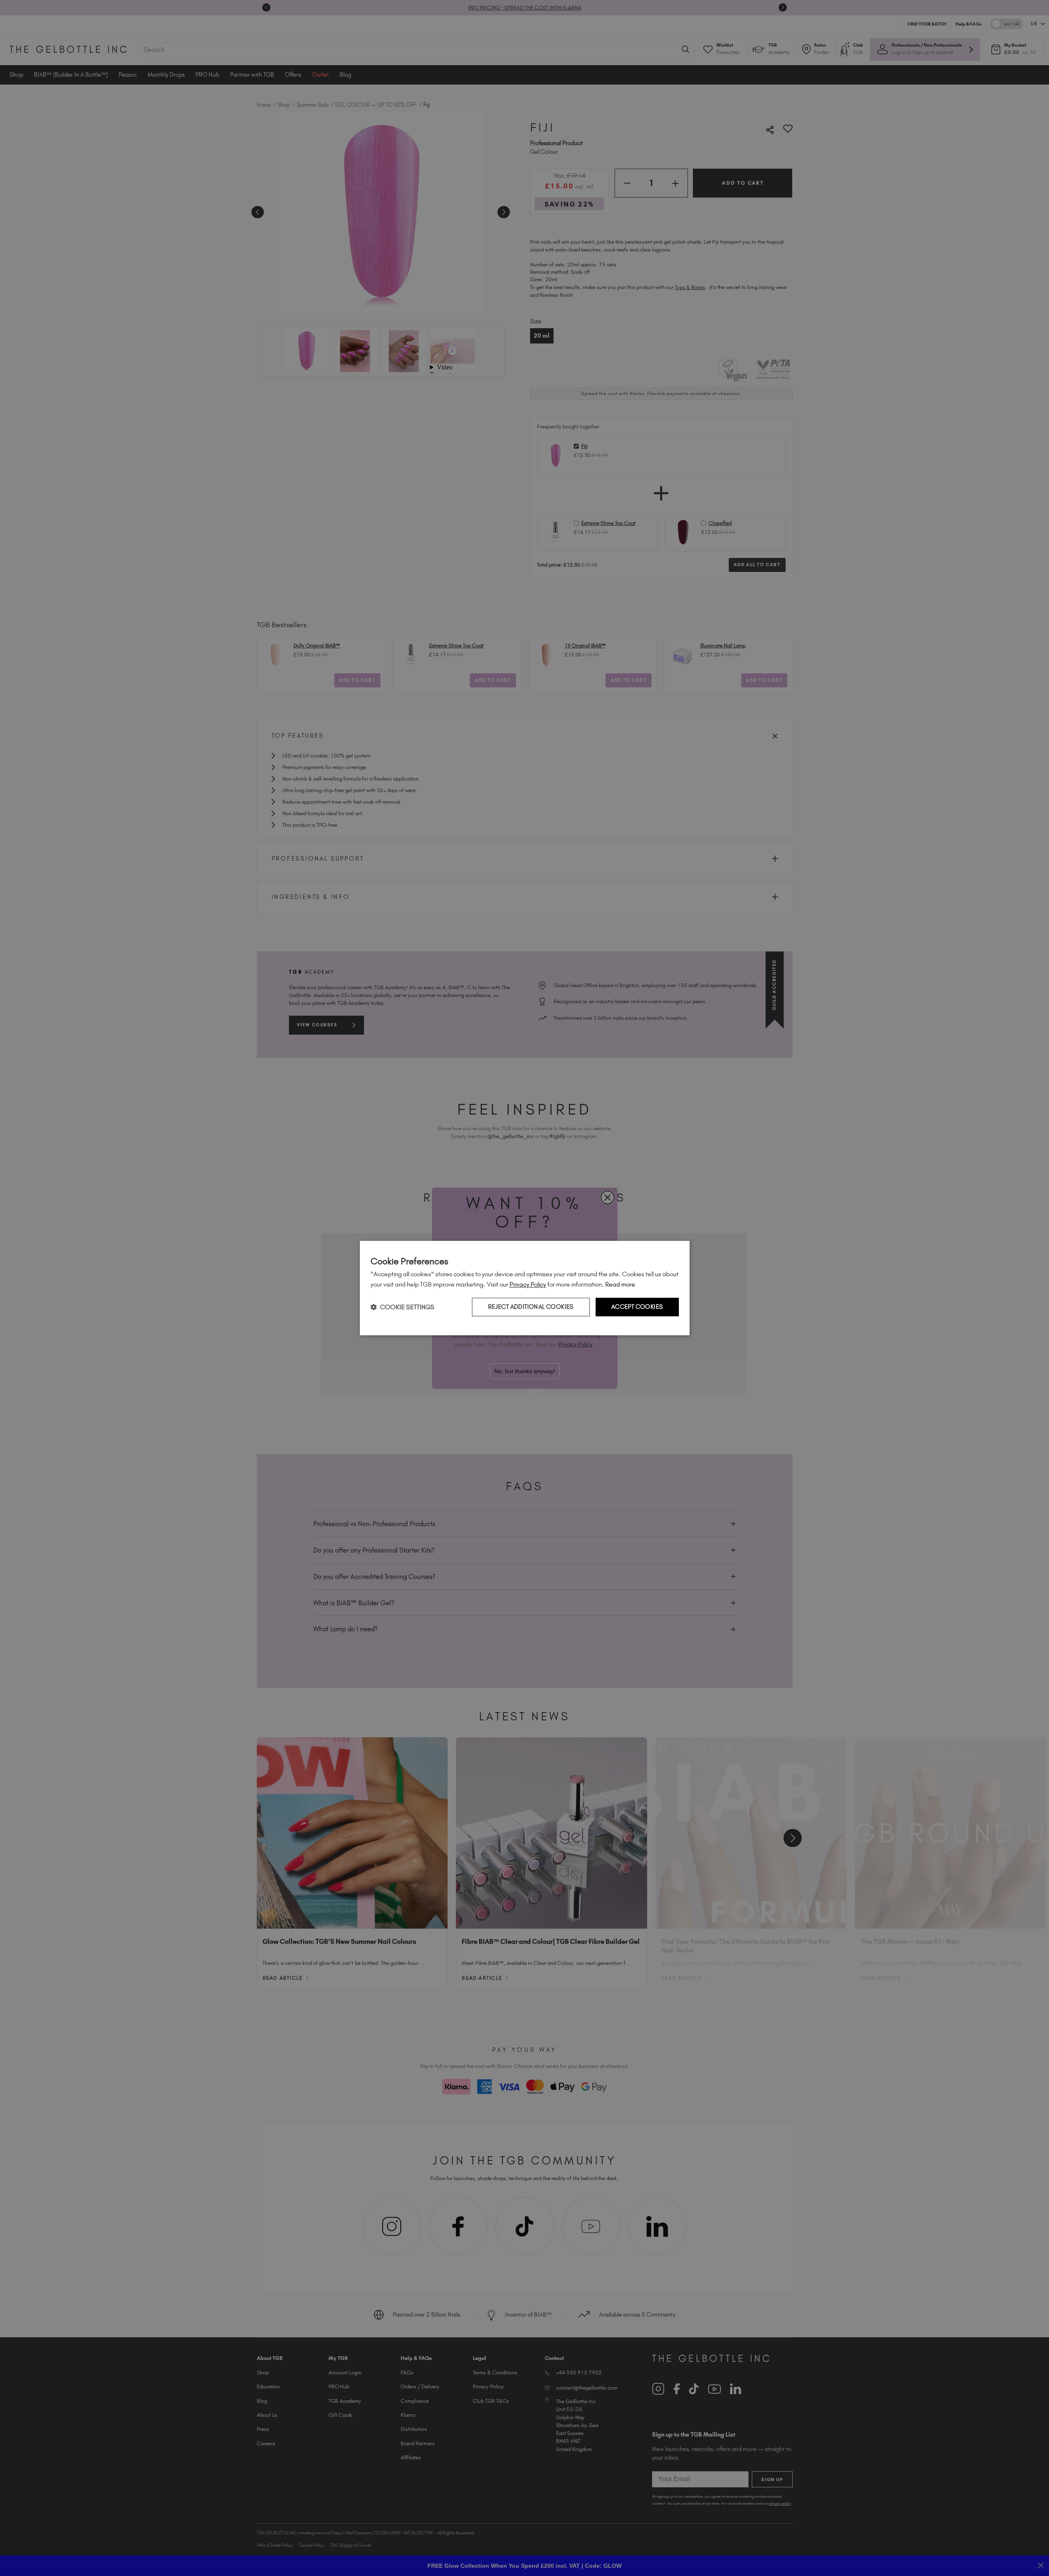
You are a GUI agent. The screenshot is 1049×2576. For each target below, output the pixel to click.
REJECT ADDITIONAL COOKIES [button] (531, 1307)
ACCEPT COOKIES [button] (637, 1307)
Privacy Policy (528, 1284)
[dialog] (525, 1288)
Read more (620, 1284)
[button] (402, 1307)
